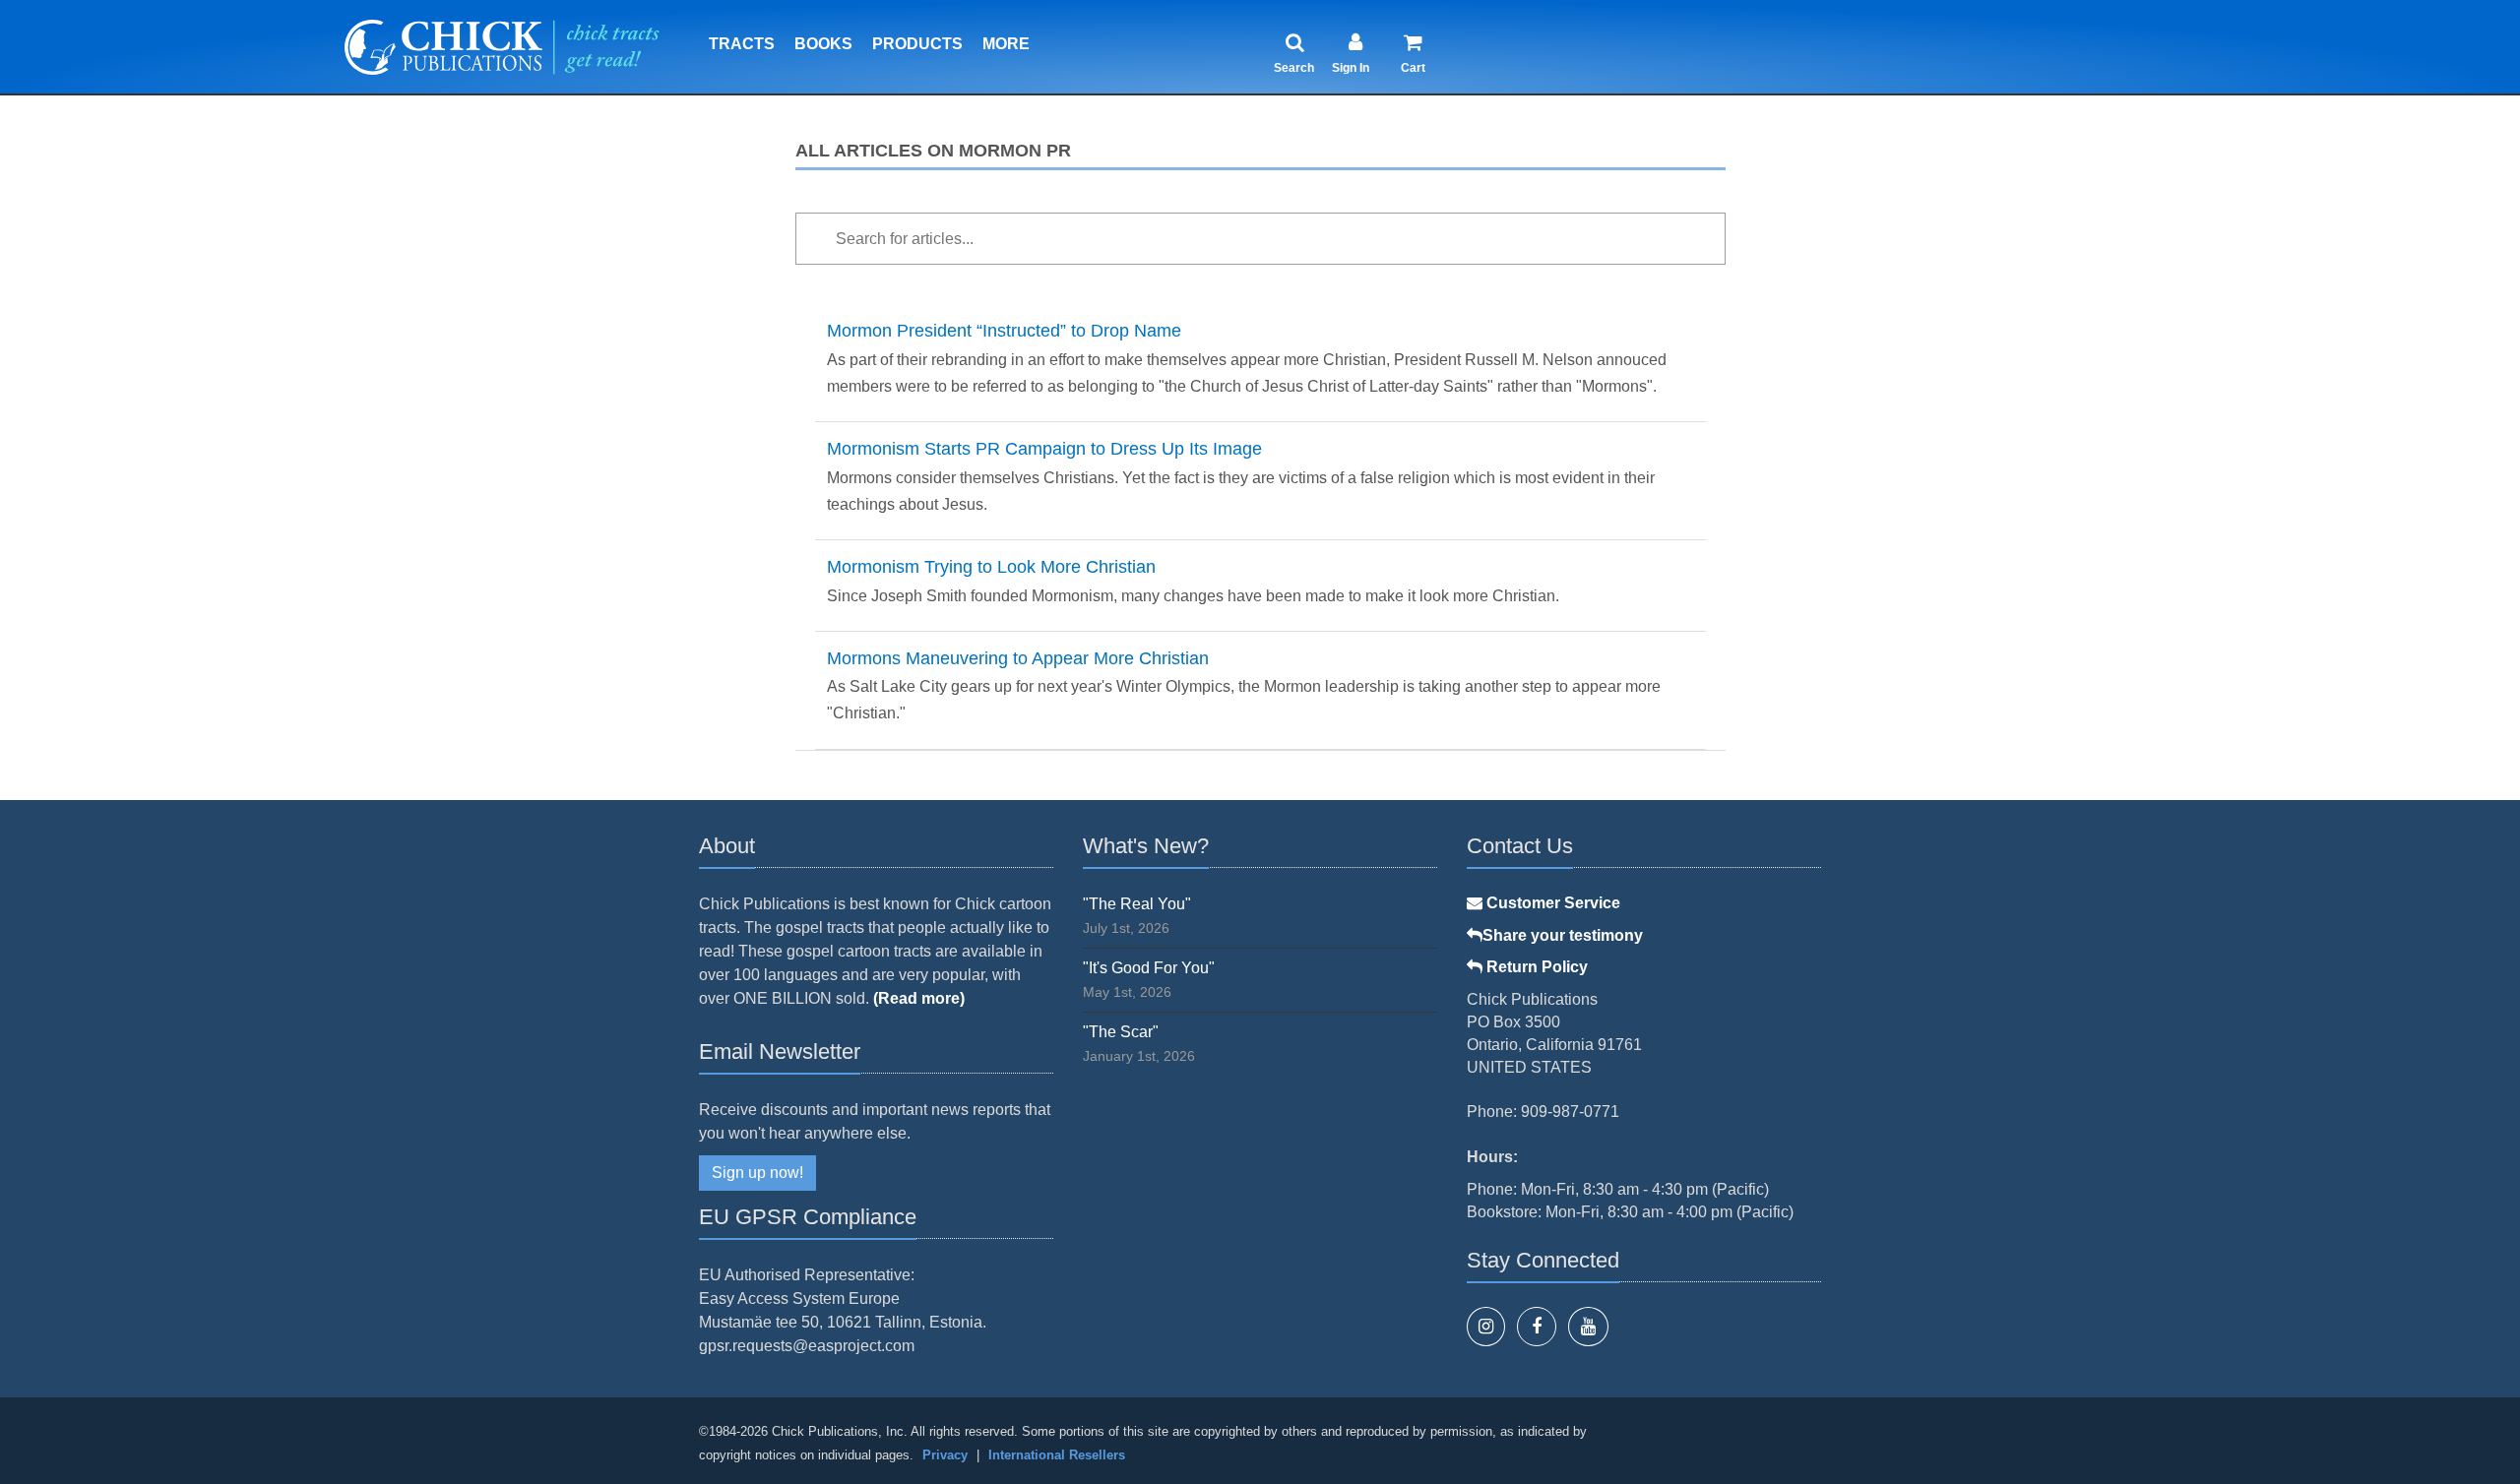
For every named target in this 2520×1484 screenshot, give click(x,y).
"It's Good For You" (1149, 968)
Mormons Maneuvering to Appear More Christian (1018, 658)
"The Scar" (1121, 1032)
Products (917, 44)
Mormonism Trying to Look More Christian (991, 567)
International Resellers (1057, 1455)
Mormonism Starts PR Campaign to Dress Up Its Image (1044, 449)
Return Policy (1535, 967)
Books (823, 44)
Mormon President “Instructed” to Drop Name (1004, 331)
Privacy (945, 1455)
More (1006, 44)
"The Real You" (1137, 904)
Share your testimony (1563, 935)
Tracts (742, 44)
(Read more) (919, 998)
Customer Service (1551, 903)
